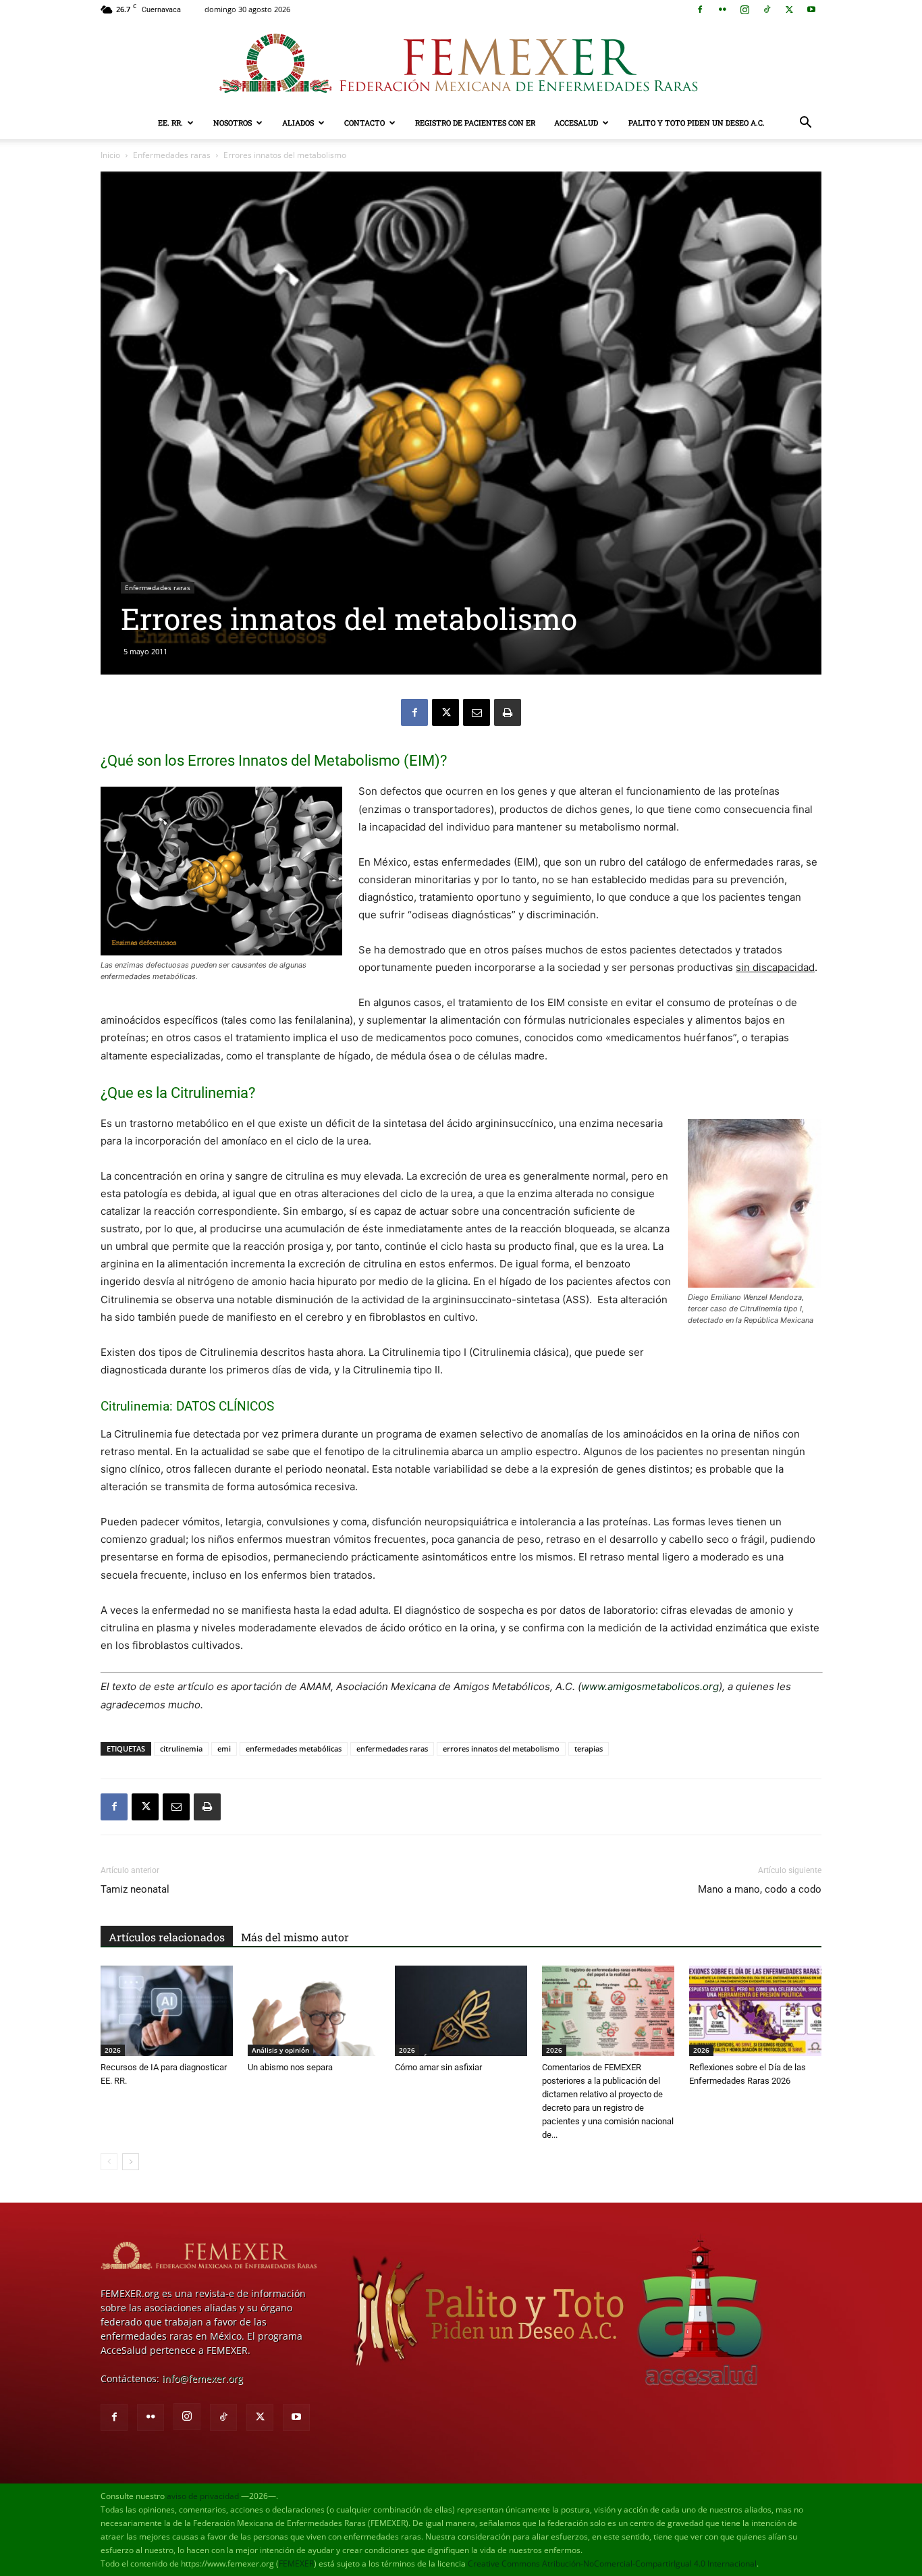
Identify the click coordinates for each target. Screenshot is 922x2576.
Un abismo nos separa (290, 2067)
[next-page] (131, 2162)
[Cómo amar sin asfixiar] (461, 2011)
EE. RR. (170, 123)
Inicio (110, 155)
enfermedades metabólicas (294, 1749)
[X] (789, 9)
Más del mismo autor (295, 1937)
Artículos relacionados (167, 1937)
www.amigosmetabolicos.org (650, 1686)
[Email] (477, 712)
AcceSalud (576, 123)
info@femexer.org (202, 2378)
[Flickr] (722, 9)
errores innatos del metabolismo (501, 1749)
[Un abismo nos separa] (314, 2011)
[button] (805, 124)
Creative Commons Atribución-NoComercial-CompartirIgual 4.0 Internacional (612, 2564)
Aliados (298, 123)
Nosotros (233, 123)
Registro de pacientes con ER (475, 123)
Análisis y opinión (280, 2050)
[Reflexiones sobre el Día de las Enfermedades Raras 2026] (755, 2011)
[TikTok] (767, 9)
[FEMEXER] (461, 63)
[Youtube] (811, 9)
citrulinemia (181, 1749)
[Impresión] (508, 712)
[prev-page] (109, 2162)
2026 (113, 2050)
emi (224, 1749)
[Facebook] (700, 9)
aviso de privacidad (203, 2496)
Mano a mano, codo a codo (760, 1889)
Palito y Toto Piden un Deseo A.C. (697, 123)
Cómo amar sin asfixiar (438, 2067)
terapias (589, 1749)
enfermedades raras (392, 1749)
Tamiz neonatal (135, 1889)
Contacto (364, 123)
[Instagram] (744, 9)
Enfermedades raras (172, 155)
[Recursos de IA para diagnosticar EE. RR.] (167, 2011)
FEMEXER (296, 2564)
